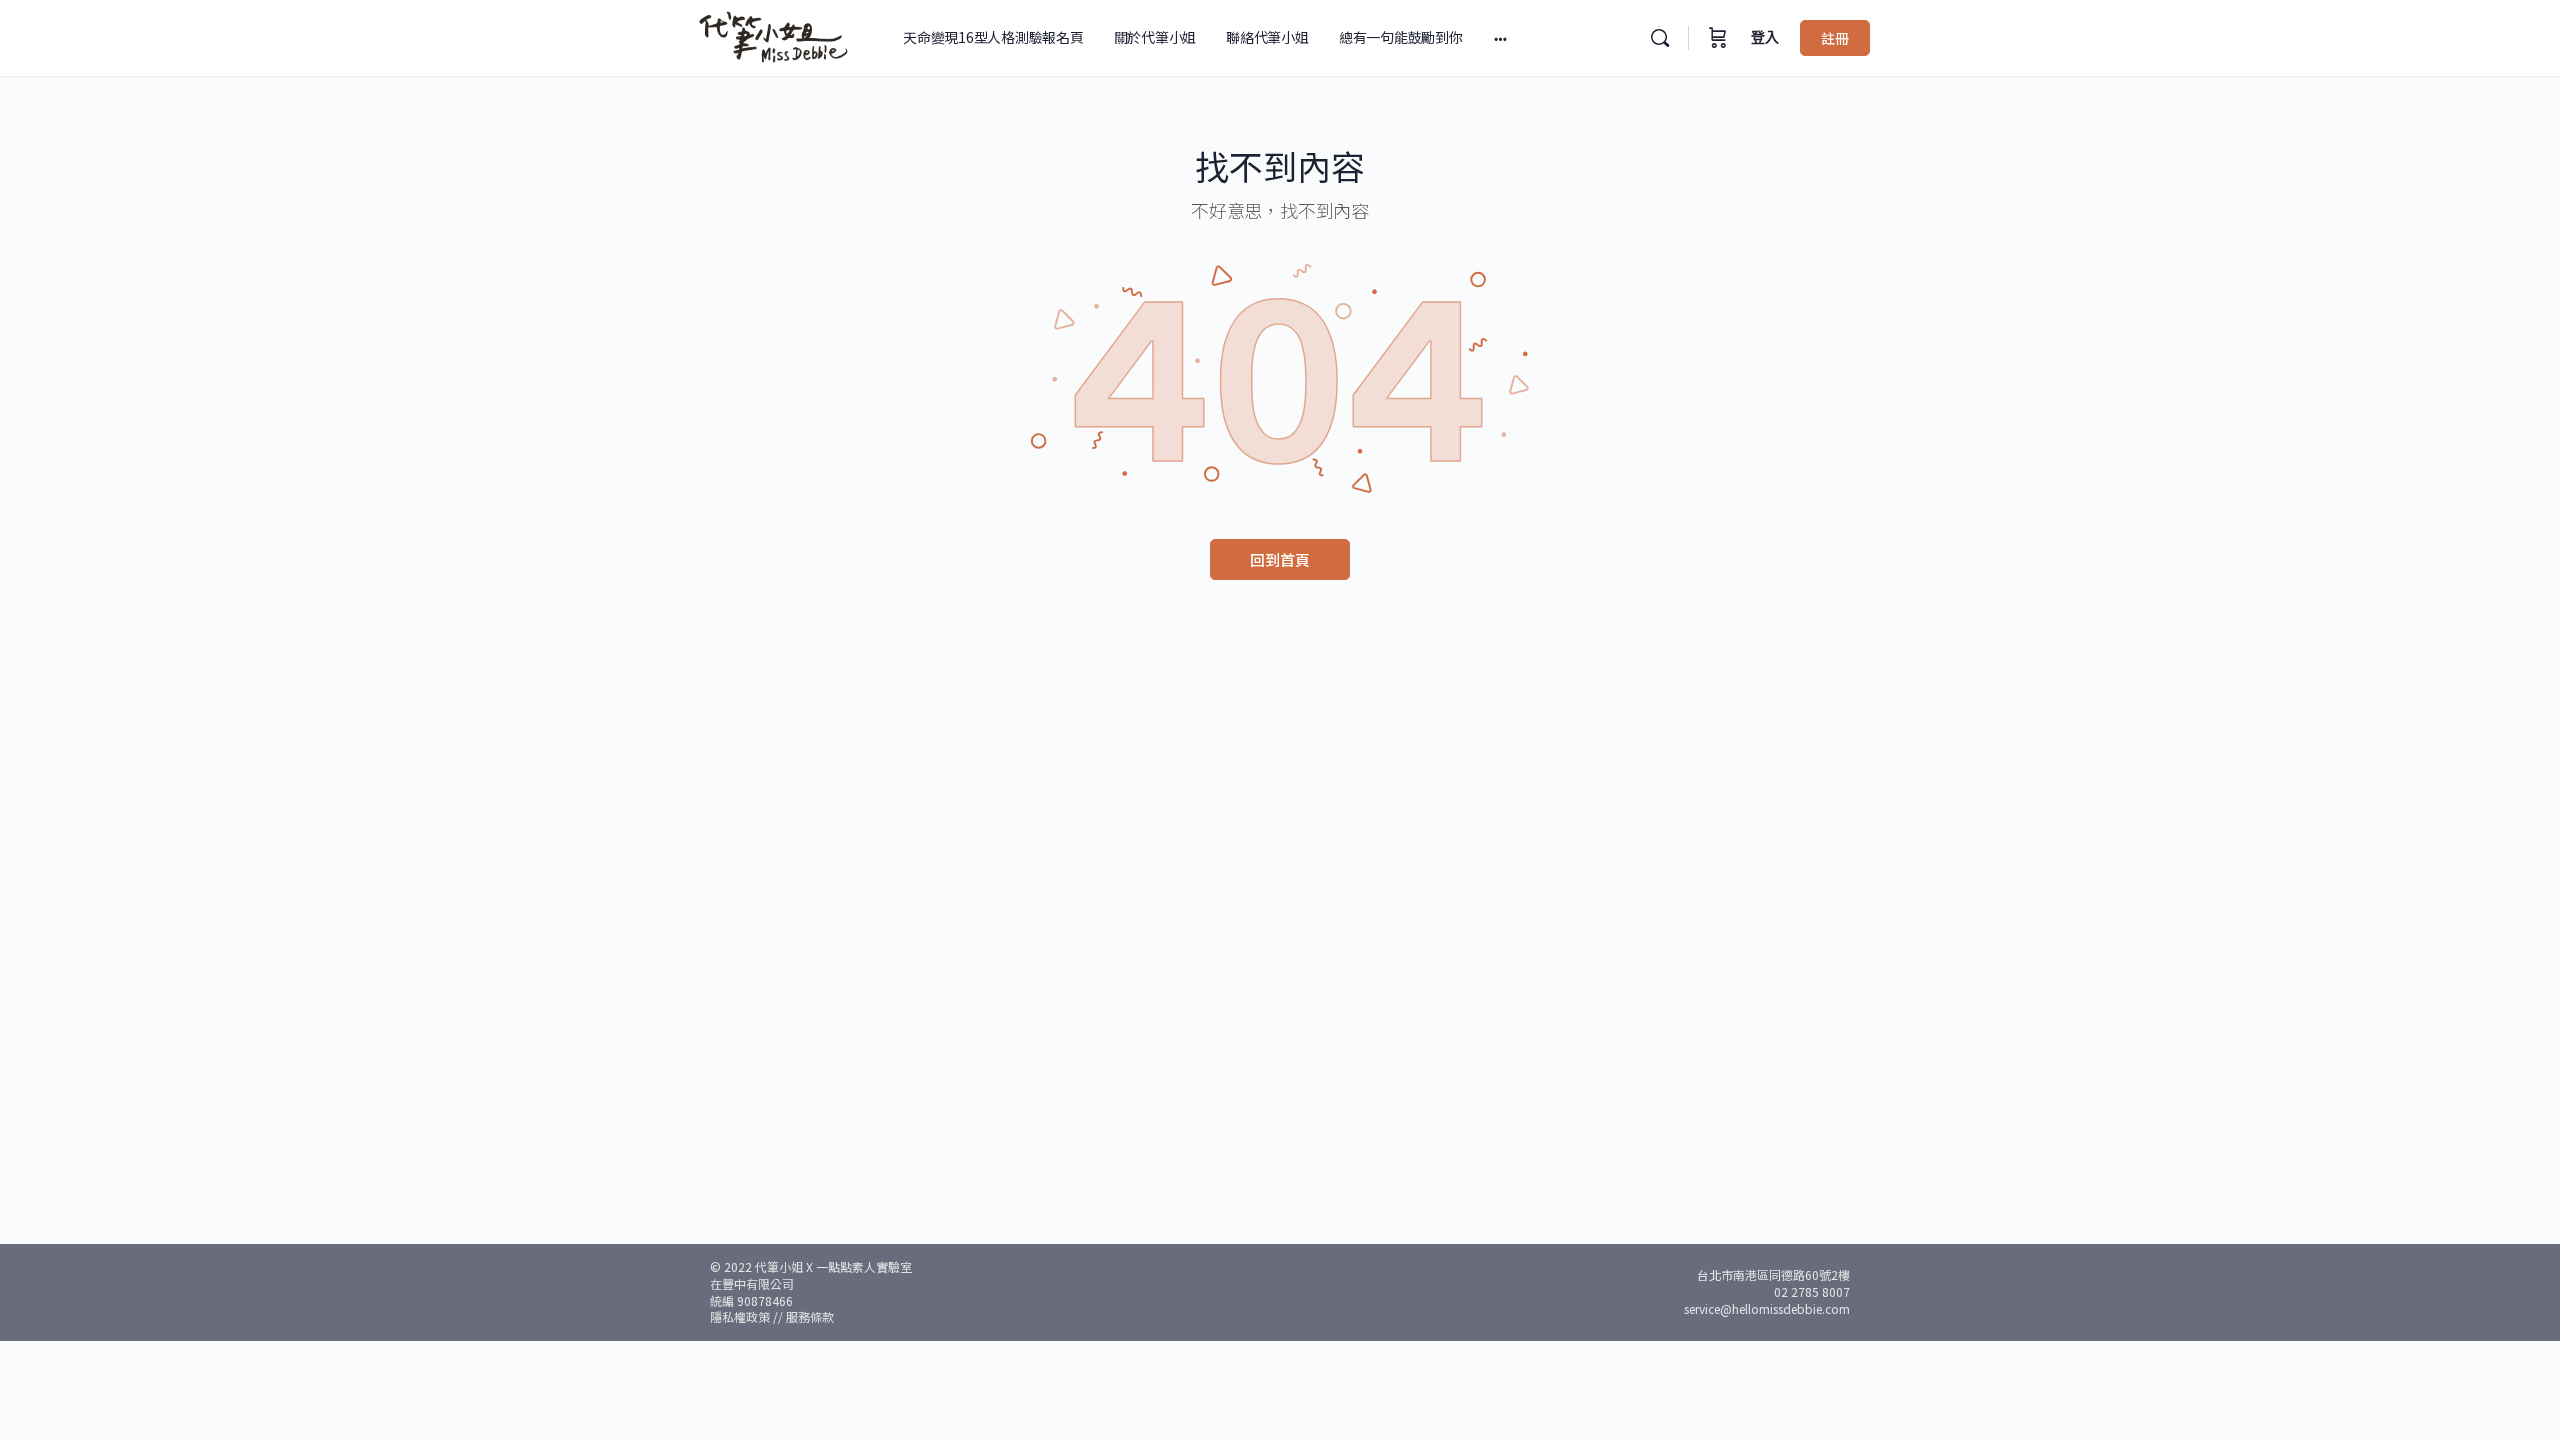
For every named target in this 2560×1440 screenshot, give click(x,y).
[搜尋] (1660, 38)
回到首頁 (1280, 559)
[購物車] (1718, 38)
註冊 (1835, 38)
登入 (1765, 37)
